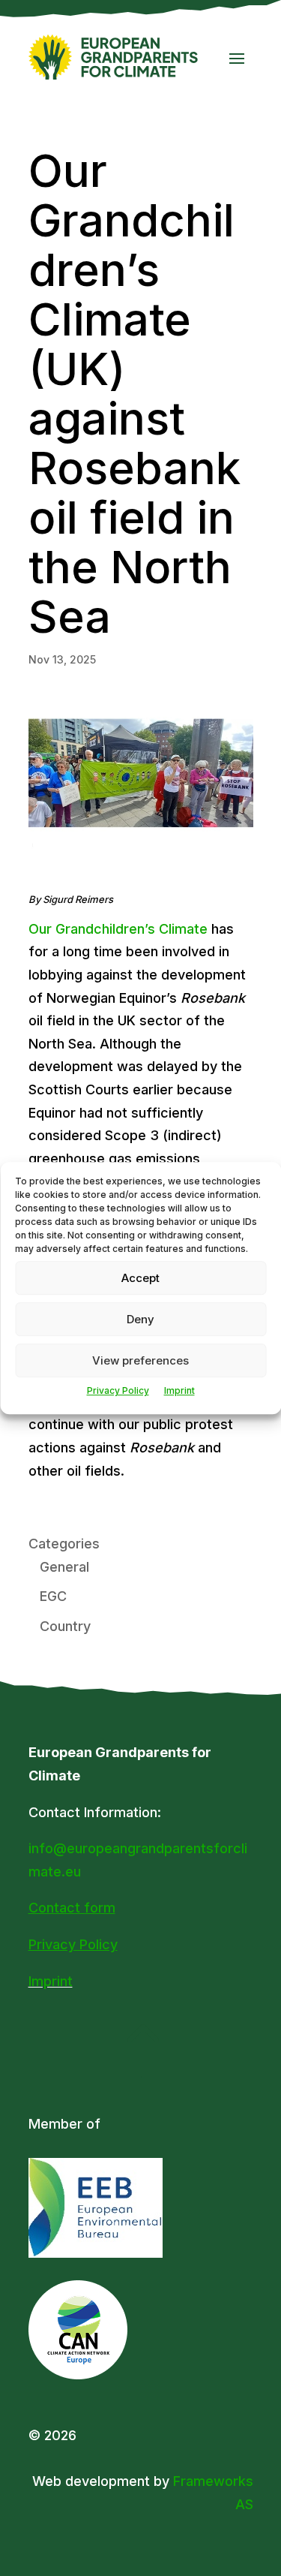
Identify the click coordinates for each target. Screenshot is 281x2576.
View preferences (140, 1360)
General (64, 1567)
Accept (140, 1278)
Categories (64, 1544)
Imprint (179, 1390)
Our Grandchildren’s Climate (118, 929)
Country (65, 1626)
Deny (140, 1319)
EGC (53, 1596)
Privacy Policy (118, 1390)
